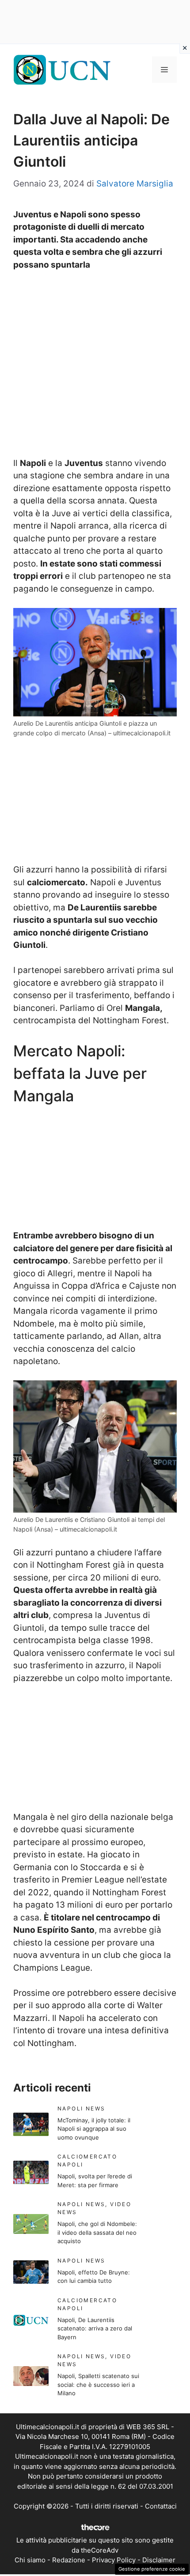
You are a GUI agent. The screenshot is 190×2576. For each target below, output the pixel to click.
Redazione (69, 2560)
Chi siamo (30, 2560)
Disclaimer (159, 2560)
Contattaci (161, 2506)
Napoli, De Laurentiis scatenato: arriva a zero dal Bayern (95, 2328)
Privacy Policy (114, 2560)
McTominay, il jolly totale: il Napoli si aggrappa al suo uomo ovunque (94, 2129)
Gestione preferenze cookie (152, 2569)
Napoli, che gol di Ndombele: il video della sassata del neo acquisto (97, 2232)
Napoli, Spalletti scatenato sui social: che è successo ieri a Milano (98, 2384)
